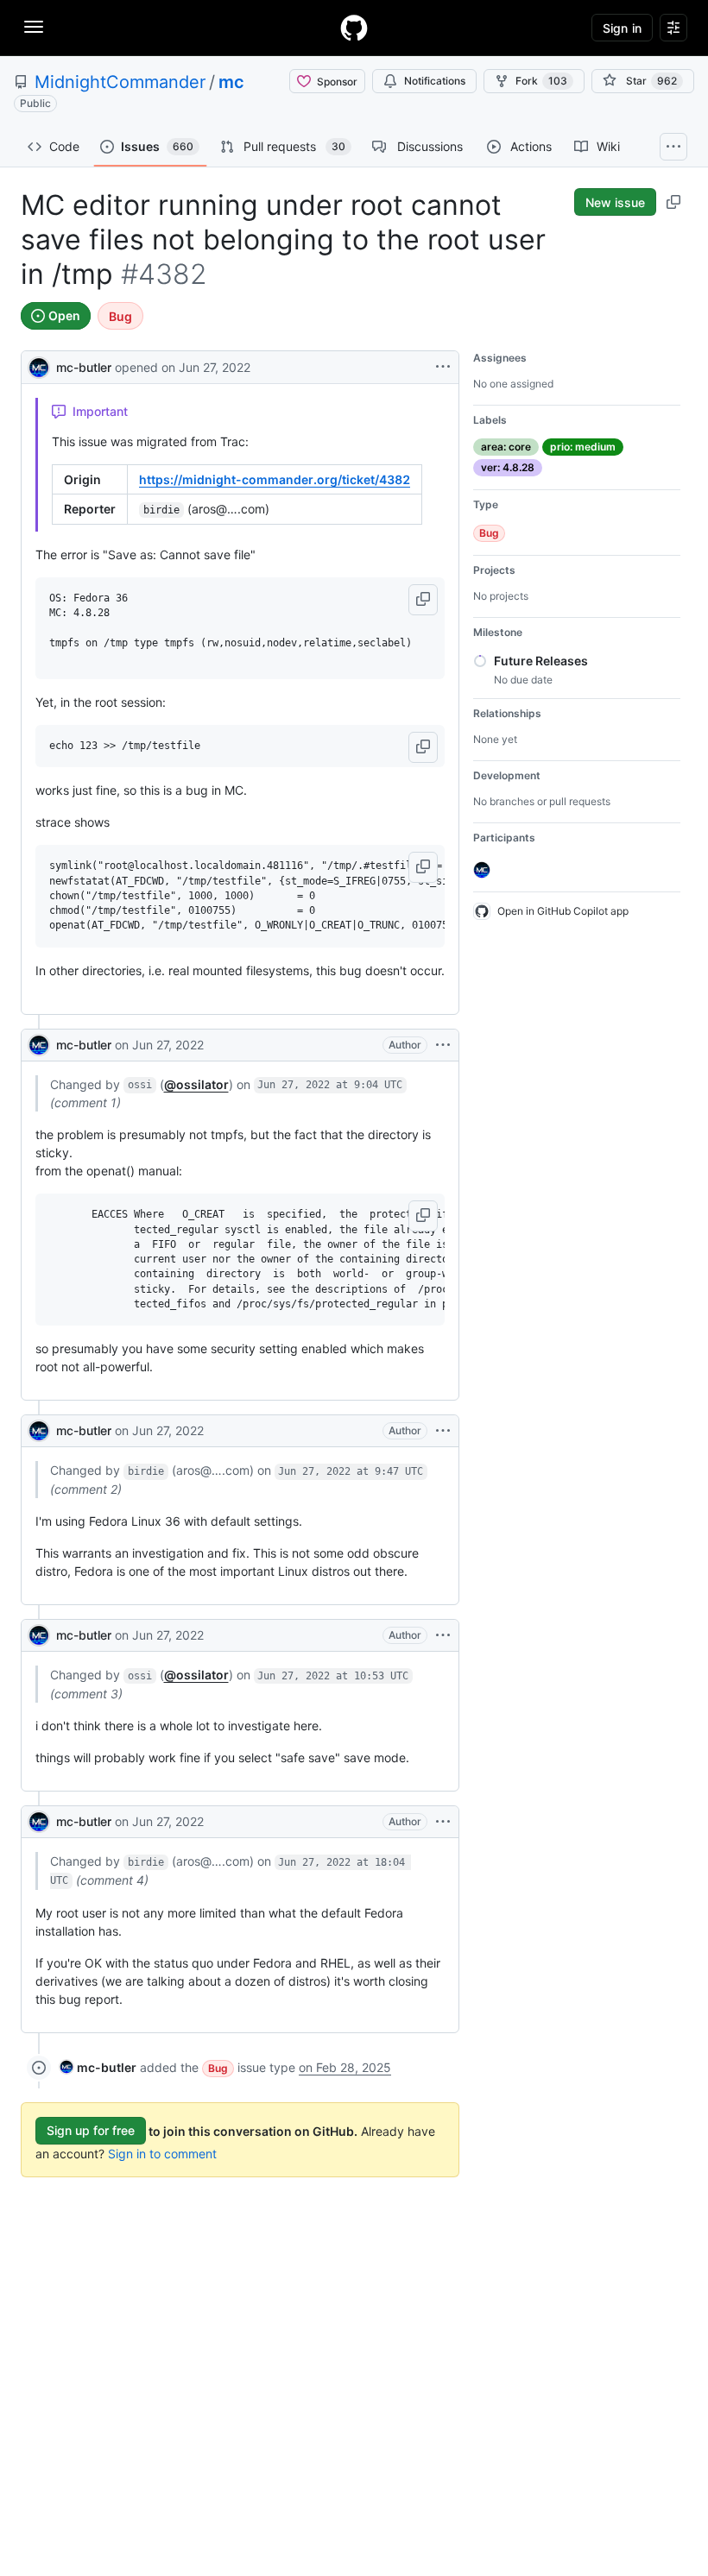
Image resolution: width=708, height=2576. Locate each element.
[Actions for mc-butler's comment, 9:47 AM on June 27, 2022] (443, 1431)
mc (231, 82)
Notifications (435, 81)
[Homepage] (354, 28)
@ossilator (196, 1084)
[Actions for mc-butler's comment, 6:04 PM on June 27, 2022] (443, 1822)
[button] (423, 600)
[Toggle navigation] (34, 27)
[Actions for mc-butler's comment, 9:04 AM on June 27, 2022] (443, 1045)
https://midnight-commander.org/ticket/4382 (275, 479)
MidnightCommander (120, 82)
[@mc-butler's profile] (39, 365)
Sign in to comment (162, 2154)
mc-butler (84, 367)
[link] (98, 2067)
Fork (541, 81)
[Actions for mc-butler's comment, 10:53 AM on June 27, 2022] (443, 1635)
